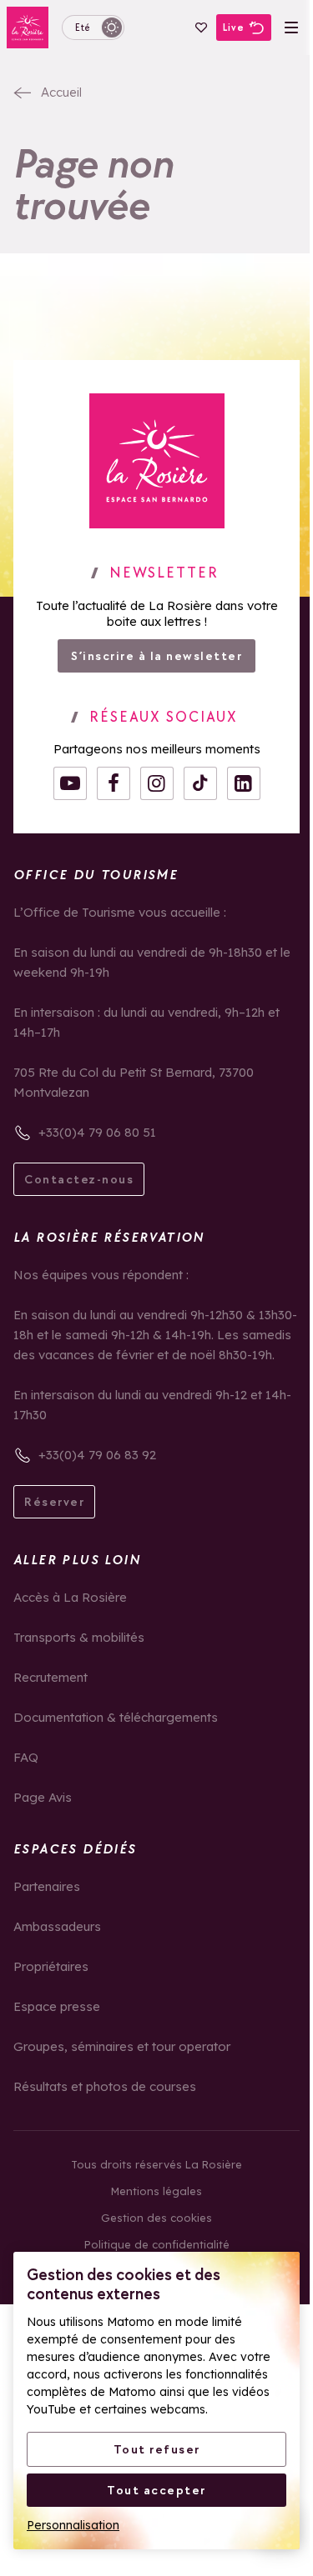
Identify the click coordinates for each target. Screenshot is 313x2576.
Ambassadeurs (57, 1926)
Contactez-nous (79, 1179)
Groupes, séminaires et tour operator (122, 2046)
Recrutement (50, 1677)
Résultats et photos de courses (105, 2086)
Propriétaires (51, 1966)
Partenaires (47, 1886)
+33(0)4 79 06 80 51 (97, 1132)
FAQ (26, 1757)
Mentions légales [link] (156, 2191)
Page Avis (43, 1797)
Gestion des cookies (156, 2218)
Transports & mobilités (79, 1637)
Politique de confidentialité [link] (157, 2244)
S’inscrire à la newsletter (156, 656)
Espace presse (57, 2006)
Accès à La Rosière (70, 1597)
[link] (157, 461)
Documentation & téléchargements (116, 1717)
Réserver (54, 1502)
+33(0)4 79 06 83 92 (97, 1455)
